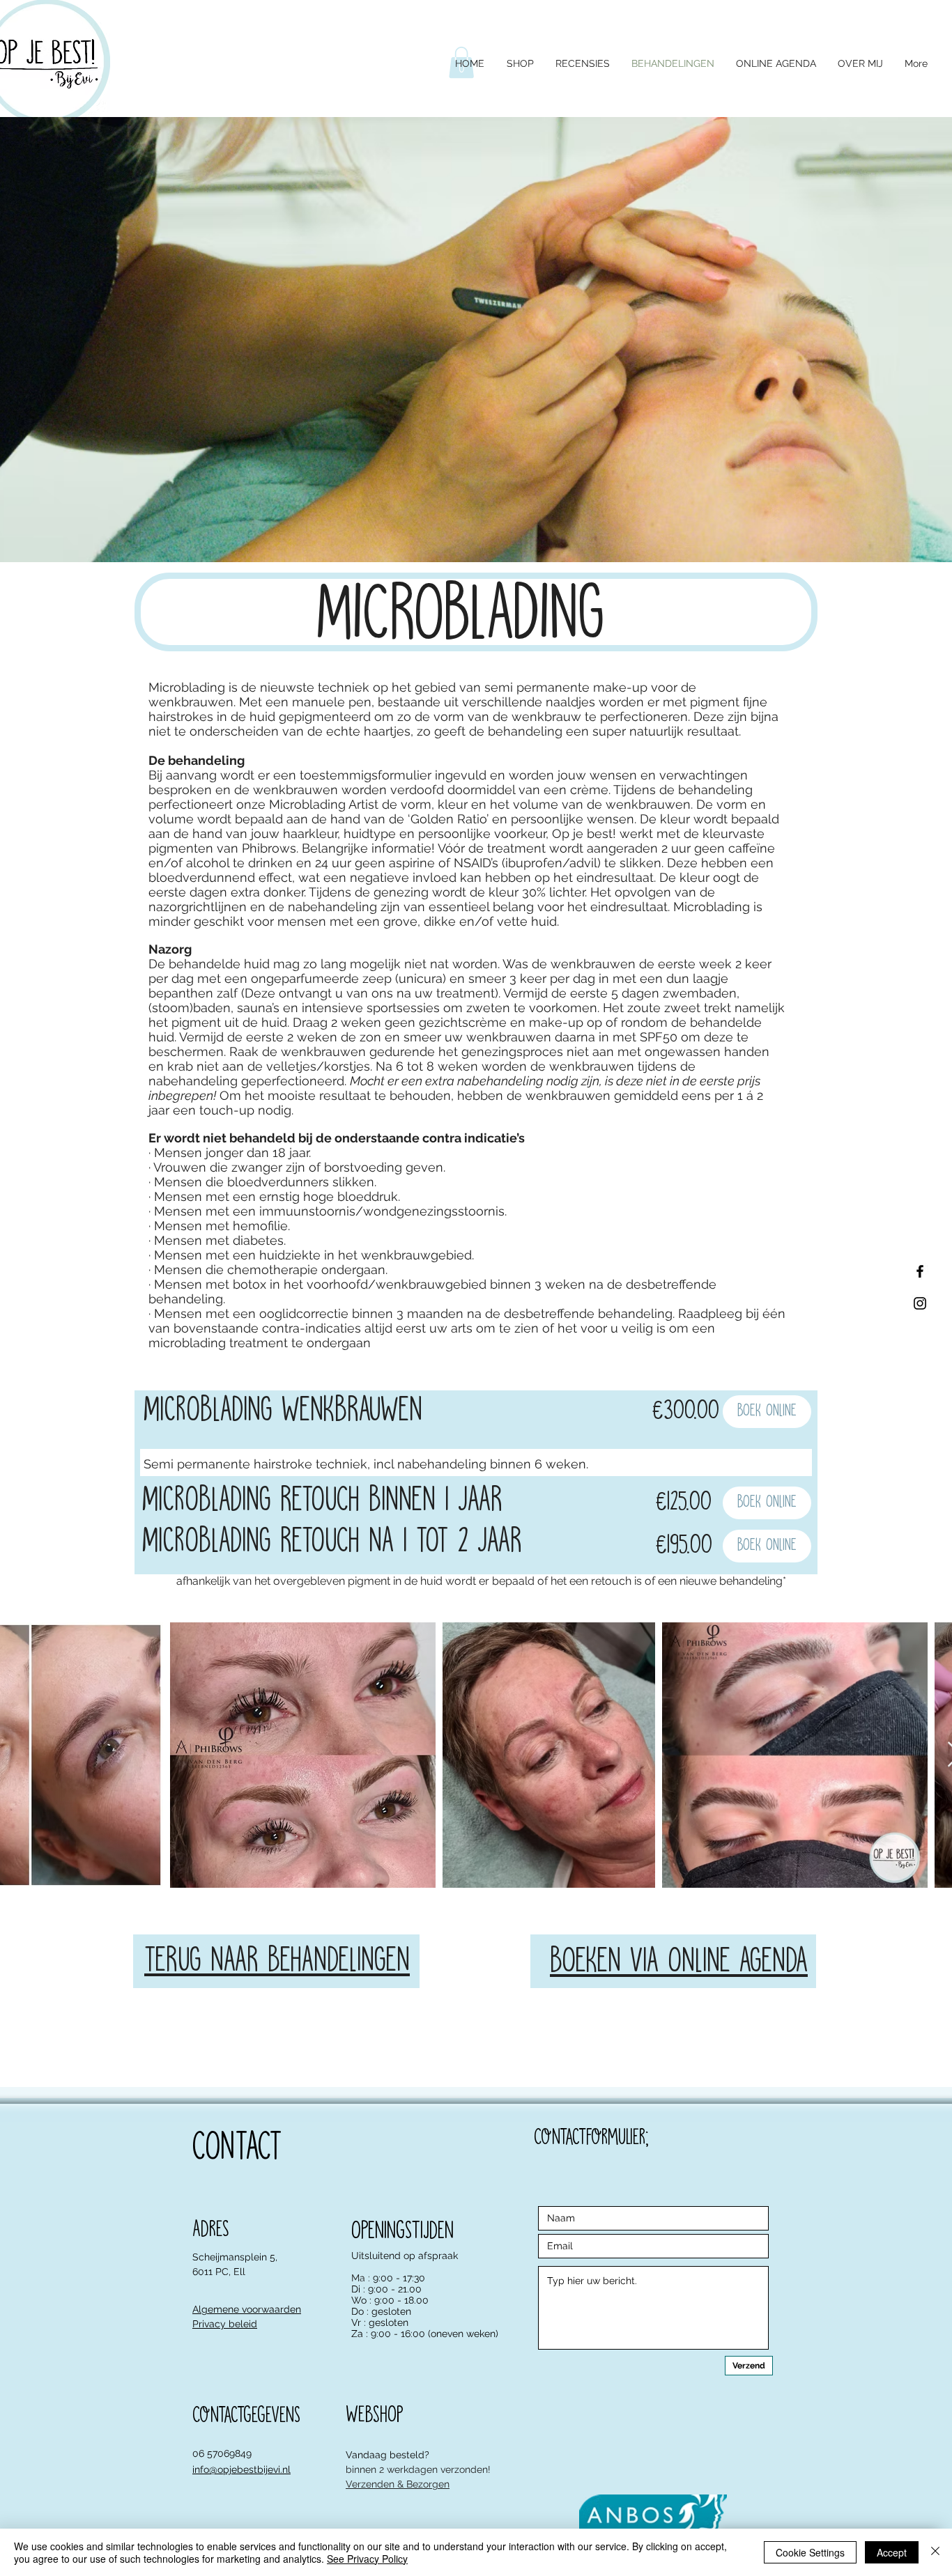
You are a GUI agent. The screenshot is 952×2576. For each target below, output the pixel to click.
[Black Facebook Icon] (920, 1271)
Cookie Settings (810, 2552)
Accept (892, 2552)
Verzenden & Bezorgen (398, 2484)
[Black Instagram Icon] (920, 1303)
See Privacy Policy (367, 2559)
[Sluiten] (935, 2552)
